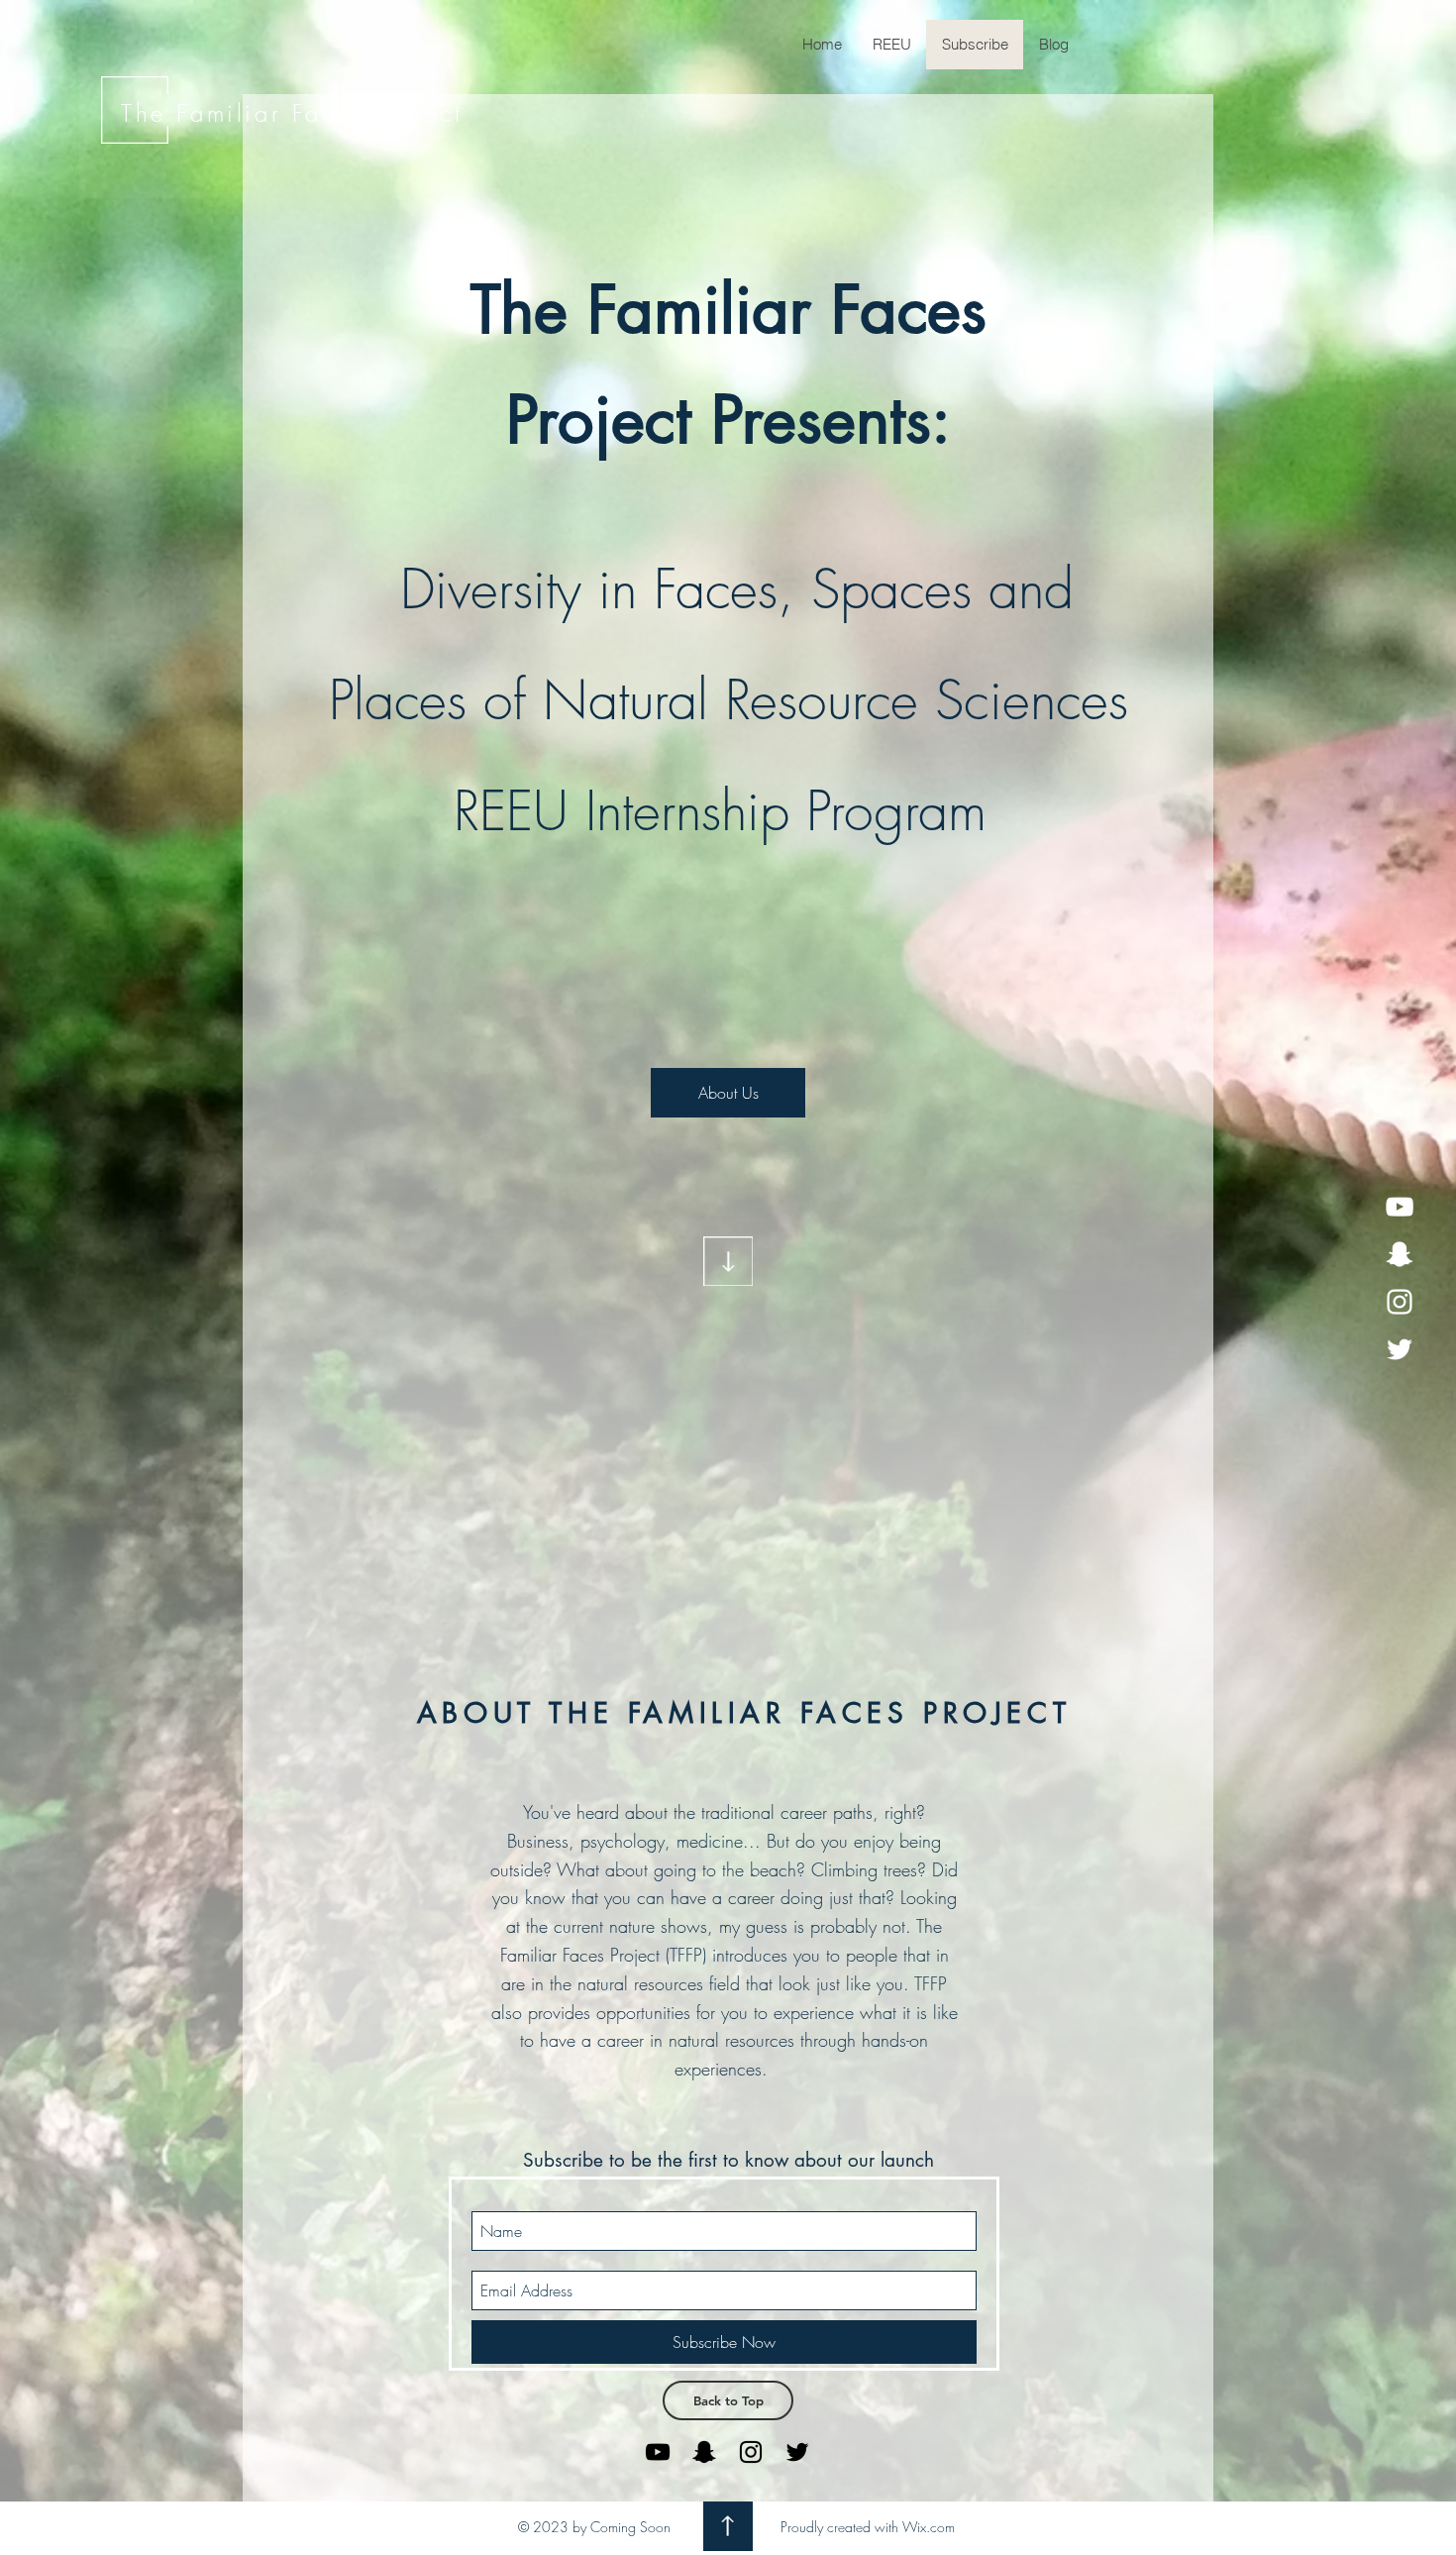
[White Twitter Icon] (1400, 1349)
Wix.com (929, 2527)
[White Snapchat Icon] (1400, 1254)
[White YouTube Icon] (1400, 1207)
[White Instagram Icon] (1400, 1302)
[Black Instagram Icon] (751, 2452)
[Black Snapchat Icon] (704, 2452)
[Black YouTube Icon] (658, 2452)
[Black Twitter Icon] (797, 2452)
